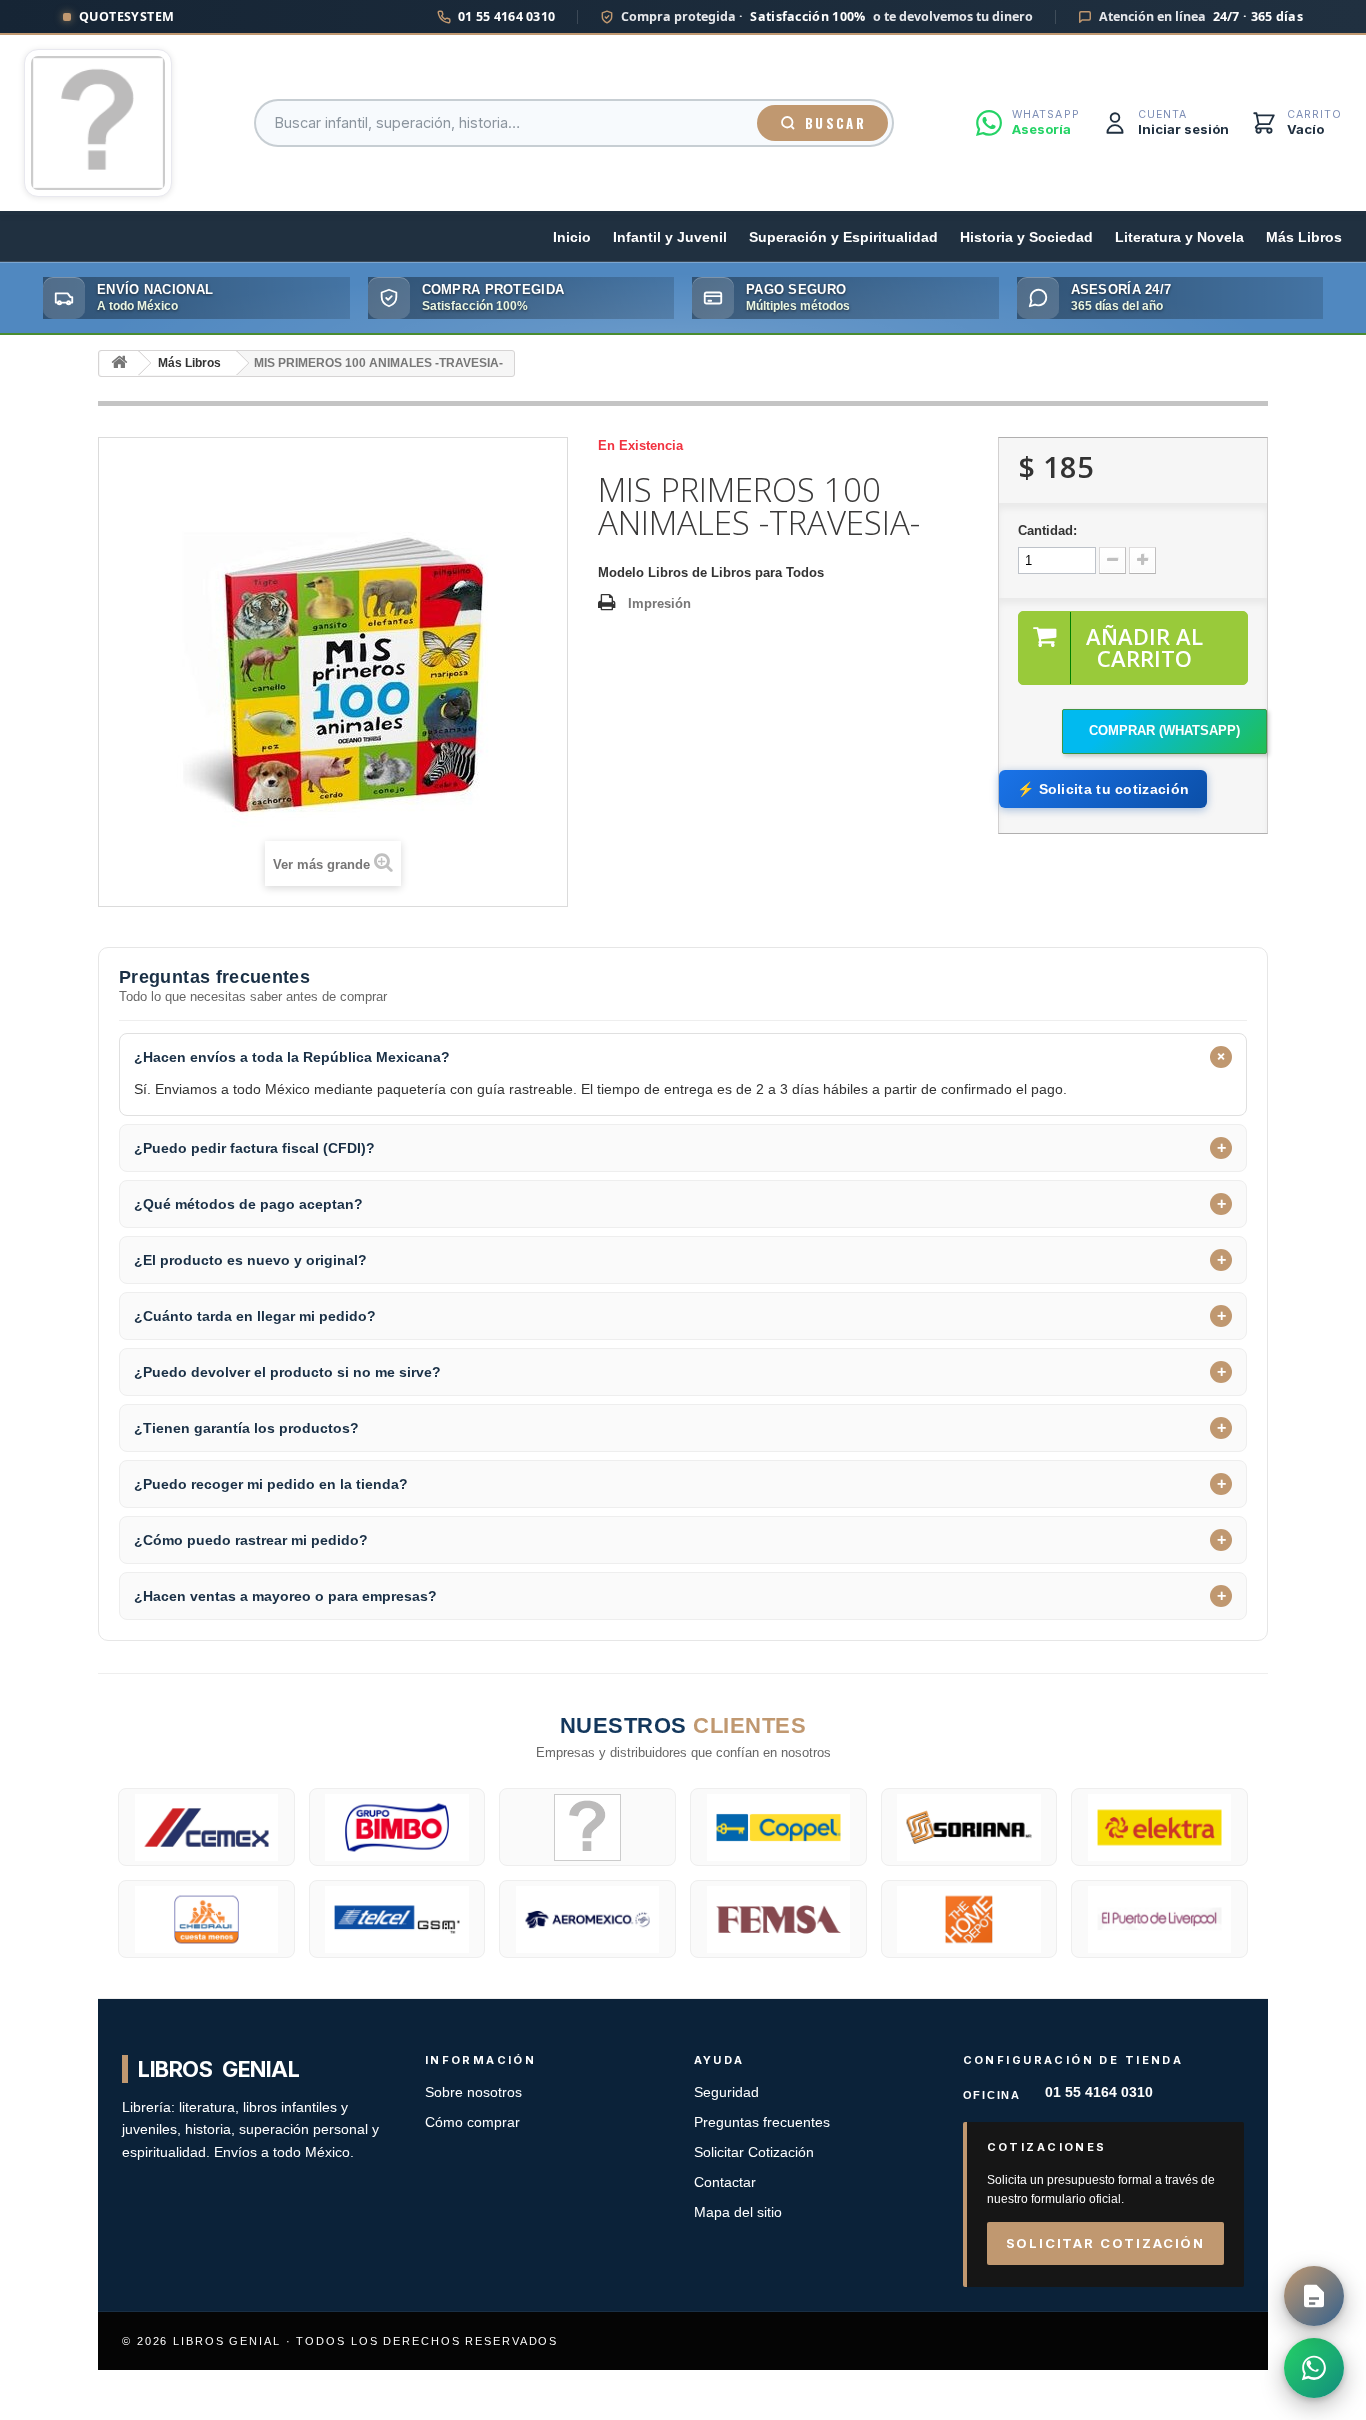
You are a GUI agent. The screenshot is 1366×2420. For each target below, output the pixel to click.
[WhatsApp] (1314, 2368)
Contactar (725, 2182)
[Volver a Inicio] (119, 363)
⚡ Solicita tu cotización (1103, 789)
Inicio (572, 237)
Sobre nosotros (473, 2092)
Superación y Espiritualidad (843, 237)
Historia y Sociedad (1026, 237)
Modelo (621, 572)
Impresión (659, 603)
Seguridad (726, 2092)
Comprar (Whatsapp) (1164, 730)
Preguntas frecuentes (762, 2122)
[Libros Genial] (98, 123)
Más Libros (1304, 237)
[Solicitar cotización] (1314, 2296)
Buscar (835, 123)
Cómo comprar (472, 2122)
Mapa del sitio (738, 2212)
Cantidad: (1047, 530)
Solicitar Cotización (754, 2152)
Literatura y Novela (1179, 237)
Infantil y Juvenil (670, 237)
